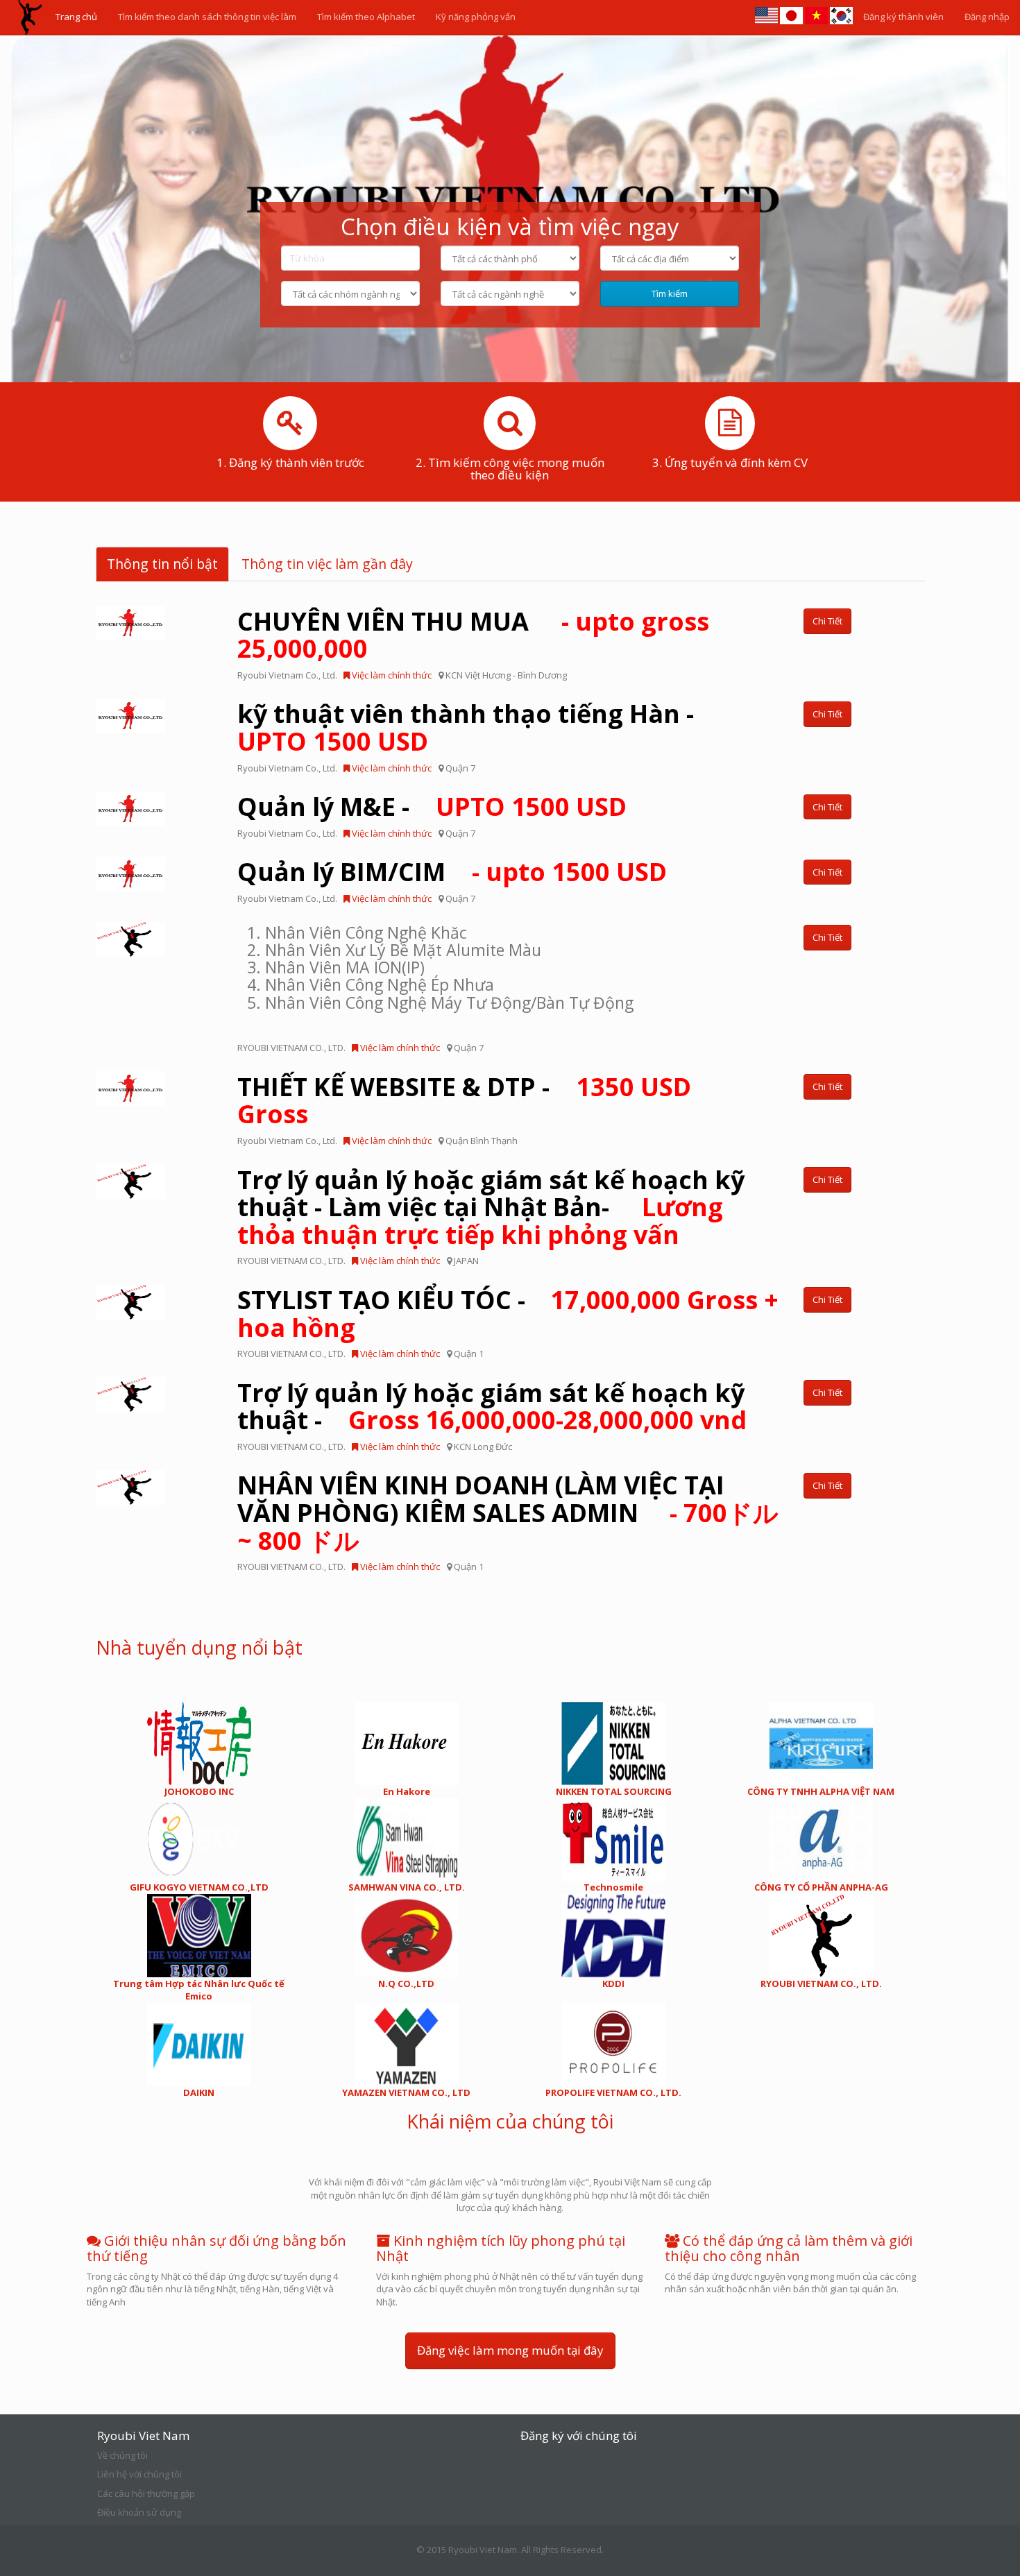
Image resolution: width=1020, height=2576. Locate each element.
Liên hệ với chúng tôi (139, 2474)
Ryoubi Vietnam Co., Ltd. (287, 675)
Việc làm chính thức (391, 675)
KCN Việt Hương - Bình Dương (506, 675)
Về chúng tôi (122, 2455)
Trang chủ (76, 17)
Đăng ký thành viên (903, 17)
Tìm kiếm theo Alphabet (366, 17)
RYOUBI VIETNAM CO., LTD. (291, 1048)
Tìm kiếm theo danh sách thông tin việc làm (207, 17)
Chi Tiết (827, 621)
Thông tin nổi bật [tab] (162, 564)
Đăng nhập (987, 17)
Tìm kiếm (670, 293)
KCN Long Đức (483, 1447)
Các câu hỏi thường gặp (146, 2493)
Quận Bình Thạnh (482, 1141)
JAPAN (466, 1261)
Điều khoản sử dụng (139, 2512)
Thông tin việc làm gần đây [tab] (327, 564)
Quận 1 (469, 1354)
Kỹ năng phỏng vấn (476, 17)
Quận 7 (460, 768)
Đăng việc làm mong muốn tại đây (510, 2350)
